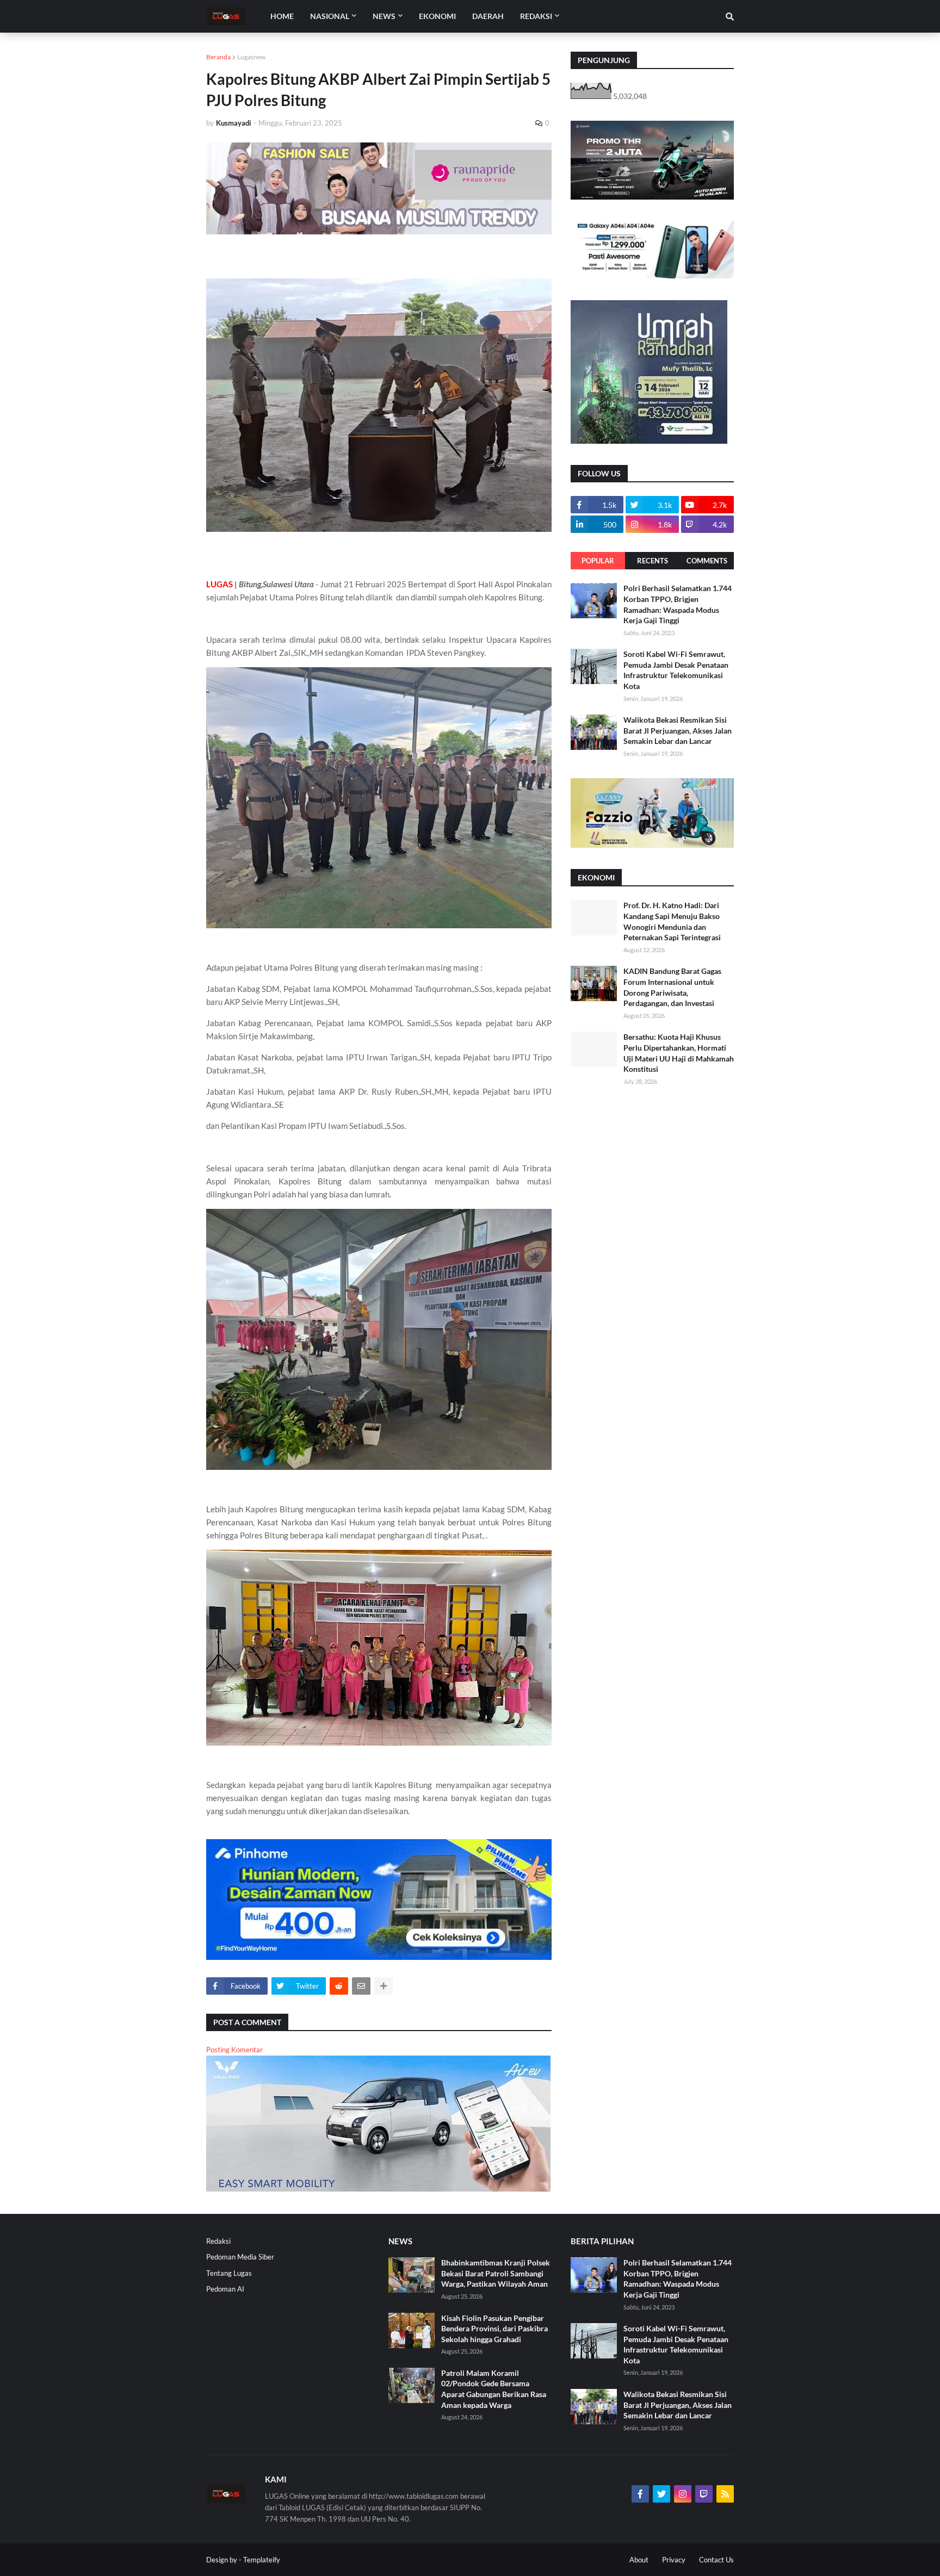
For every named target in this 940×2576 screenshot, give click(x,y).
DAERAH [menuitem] (488, 16)
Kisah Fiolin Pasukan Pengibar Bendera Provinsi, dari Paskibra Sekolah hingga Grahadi (494, 2329)
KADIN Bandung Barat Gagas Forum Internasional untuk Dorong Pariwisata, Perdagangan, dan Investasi (672, 987)
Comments (707, 561)
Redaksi (218, 2241)
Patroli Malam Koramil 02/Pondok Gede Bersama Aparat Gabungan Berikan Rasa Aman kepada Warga (494, 2389)
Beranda (218, 57)
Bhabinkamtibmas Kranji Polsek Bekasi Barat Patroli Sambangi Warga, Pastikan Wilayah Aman (496, 2273)
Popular (598, 561)
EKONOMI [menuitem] (437, 16)
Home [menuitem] (282, 16)
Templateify (262, 2560)
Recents (653, 561)
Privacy (674, 2560)
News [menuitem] (384, 16)
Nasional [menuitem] (330, 16)
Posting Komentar (234, 2050)
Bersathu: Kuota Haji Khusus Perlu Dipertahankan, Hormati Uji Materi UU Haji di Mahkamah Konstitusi (679, 1053)
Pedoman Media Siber (240, 2257)
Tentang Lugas (229, 2273)
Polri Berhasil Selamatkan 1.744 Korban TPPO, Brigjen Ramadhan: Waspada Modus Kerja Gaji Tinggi (678, 604)
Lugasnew (251, 57)
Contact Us (716, 2560)
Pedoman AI (225, 2289)
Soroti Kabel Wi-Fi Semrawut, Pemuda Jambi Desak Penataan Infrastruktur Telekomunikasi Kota (676, 670)
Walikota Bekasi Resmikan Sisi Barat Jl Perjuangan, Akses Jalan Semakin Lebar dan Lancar (678, 730)
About (639, 2560)
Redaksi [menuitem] (536, 16)
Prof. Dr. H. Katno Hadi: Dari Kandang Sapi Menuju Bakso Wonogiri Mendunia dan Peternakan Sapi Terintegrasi (672, 921)
